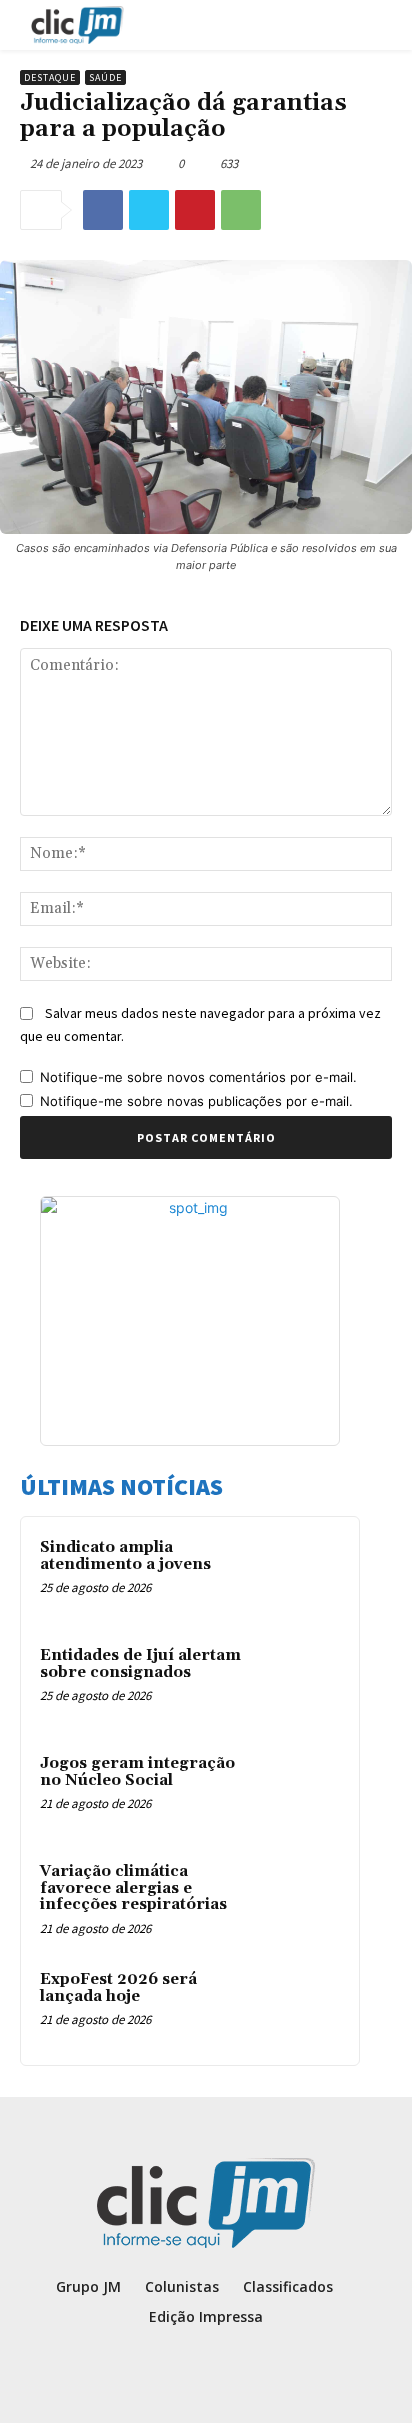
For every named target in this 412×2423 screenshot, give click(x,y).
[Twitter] (149, 210)
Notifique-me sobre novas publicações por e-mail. (196, 1101)
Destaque (50, 77)
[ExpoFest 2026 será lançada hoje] (301, 2007)
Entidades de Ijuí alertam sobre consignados (140, 1664)
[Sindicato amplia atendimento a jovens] (301, 1575)
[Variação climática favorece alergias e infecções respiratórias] (301, 1899)
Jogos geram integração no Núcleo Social (137, 1772)
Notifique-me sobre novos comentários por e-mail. (198, 1077)
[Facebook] (103, 210)
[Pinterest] (195, 210)
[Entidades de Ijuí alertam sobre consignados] (301, 1683)
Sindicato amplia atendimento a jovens (125, 1556)
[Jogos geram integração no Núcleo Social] (301, 1791)
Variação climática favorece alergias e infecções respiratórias (133, 1888)
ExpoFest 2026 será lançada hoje (118, 1988)
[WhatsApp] (241, 210)
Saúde (105, 77)
